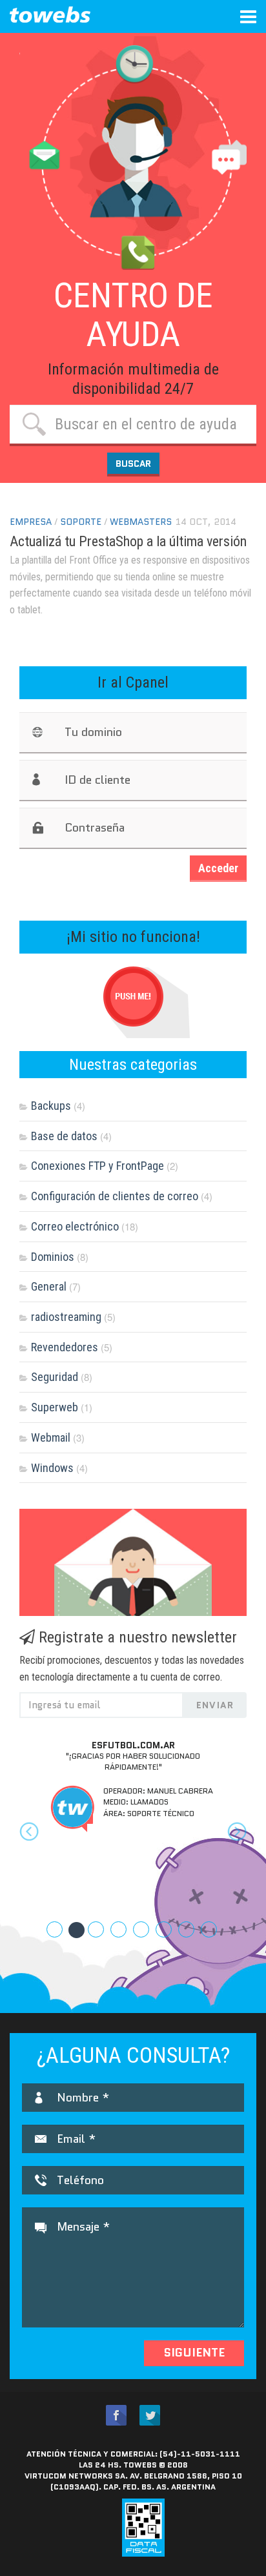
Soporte (81, 522)
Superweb (55, 1407)
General (49, 1286)
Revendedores (65, 1347)
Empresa (31, 522)
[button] (36, 1844)
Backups (51, 1106)
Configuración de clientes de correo (115, 1196)
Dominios (53, 1257)
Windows (52, 1468)
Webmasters (141, 522)
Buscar (133, 464)
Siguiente (194, 2353)
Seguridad (55, 1377)
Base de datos (64, 1136)
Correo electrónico (75, 1226)
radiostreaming (66, 1317)
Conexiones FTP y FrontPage (97, 1166)
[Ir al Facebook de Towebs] (116, 2416)
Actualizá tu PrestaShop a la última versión (128, 541)
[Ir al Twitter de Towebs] (150, 2416)
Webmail (51, 1437)
